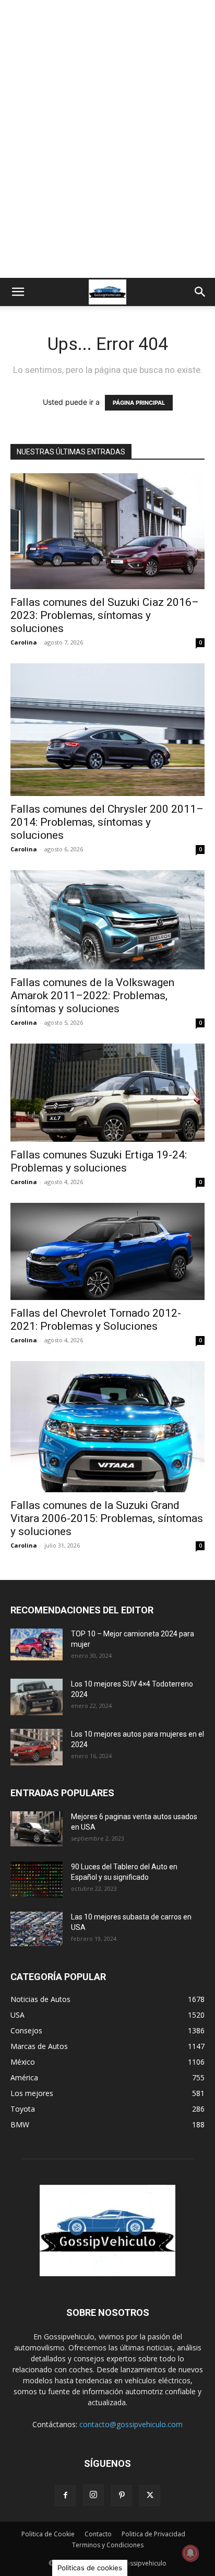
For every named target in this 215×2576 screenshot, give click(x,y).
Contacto (98, 2534)
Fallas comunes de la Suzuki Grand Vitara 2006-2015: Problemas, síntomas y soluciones (107, 1518)
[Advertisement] (107, 165)
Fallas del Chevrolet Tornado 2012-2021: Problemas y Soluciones (96, 1320)
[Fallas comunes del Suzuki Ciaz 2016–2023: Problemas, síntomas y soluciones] (107, 531)
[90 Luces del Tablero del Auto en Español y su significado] (37, 1880)
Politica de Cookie (48, 2534)
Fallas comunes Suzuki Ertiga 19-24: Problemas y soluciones (99, 1161)
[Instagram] (93, 2495)
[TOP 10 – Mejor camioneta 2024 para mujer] (37, 1644)
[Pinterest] (122, 2496)
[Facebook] (65, 2496)
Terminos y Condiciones (108, 2545)
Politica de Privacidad (153, 2534)
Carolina (24, 642)
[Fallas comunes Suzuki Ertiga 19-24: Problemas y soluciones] (107, 1093)
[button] (18, 292)
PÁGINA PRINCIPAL (139, 403)
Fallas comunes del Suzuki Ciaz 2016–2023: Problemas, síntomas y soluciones (105, 615)
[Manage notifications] (190, 2553)
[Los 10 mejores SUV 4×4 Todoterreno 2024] (37, 1697)
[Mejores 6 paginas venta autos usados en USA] (37, 1829)
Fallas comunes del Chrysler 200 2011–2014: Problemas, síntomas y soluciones (107, 822)
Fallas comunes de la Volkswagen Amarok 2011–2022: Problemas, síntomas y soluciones (92, 996)
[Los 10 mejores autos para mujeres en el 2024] (37, 1747)
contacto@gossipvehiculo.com (131, 2424)
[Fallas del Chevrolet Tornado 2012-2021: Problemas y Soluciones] (107, 1251)
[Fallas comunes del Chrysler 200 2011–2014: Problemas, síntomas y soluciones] (107, 730)
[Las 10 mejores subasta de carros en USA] (37, 1929)
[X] (150, 2496)
